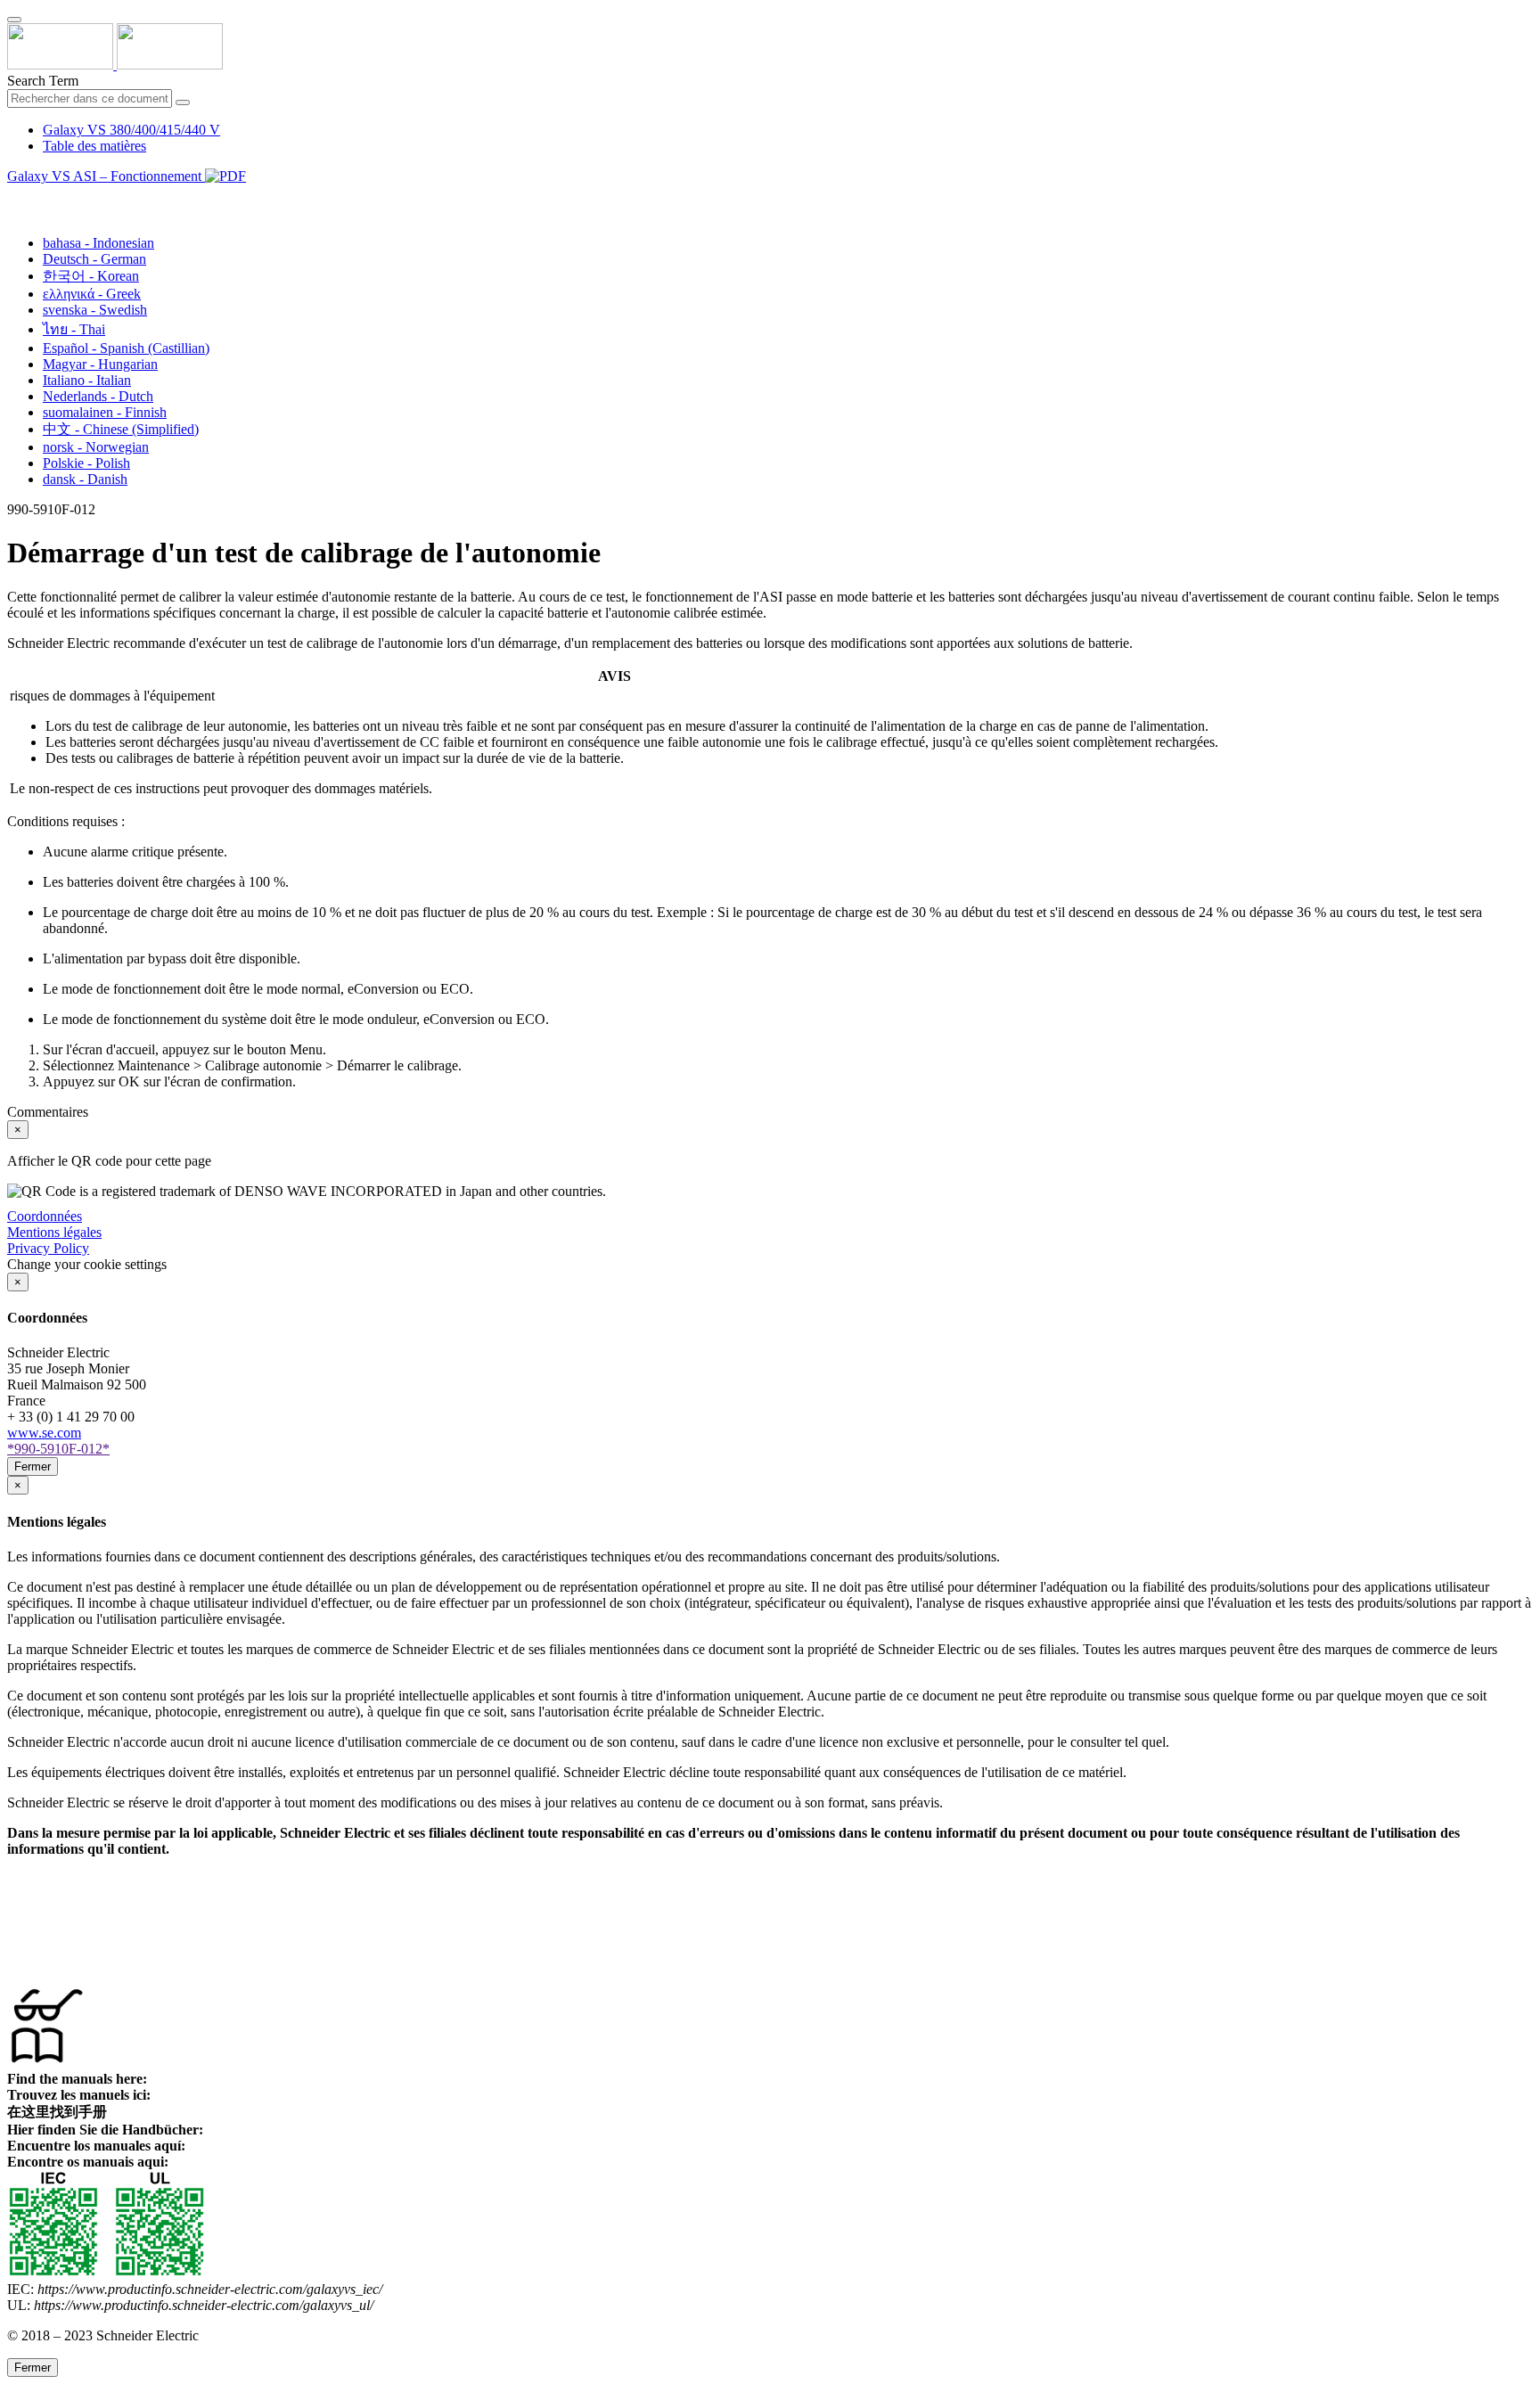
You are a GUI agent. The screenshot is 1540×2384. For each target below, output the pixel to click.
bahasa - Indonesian (98, 243)
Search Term (43, 81)
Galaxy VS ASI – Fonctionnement (106, 176)
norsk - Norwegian (96, 447)
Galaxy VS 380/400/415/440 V (131, 130)
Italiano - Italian (87, 380)
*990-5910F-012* (58, 1449)
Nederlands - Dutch (98, 396)
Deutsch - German (94, 259)
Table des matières (94, 146)
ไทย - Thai (74, 329)
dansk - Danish (85, 479)
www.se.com (44, 1433)
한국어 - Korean (91, 276)
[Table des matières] (14, 197)
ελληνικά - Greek (92, 294)
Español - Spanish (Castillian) (126, 348)
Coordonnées (45, 1216)
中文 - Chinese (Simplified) (121, 429)
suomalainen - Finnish (105, 412)
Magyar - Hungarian (100, 364)
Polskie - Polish (86, 463)
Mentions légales (54, 1232)
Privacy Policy (48, 1248)
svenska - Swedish (95, 310)
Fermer (33, 1466)
